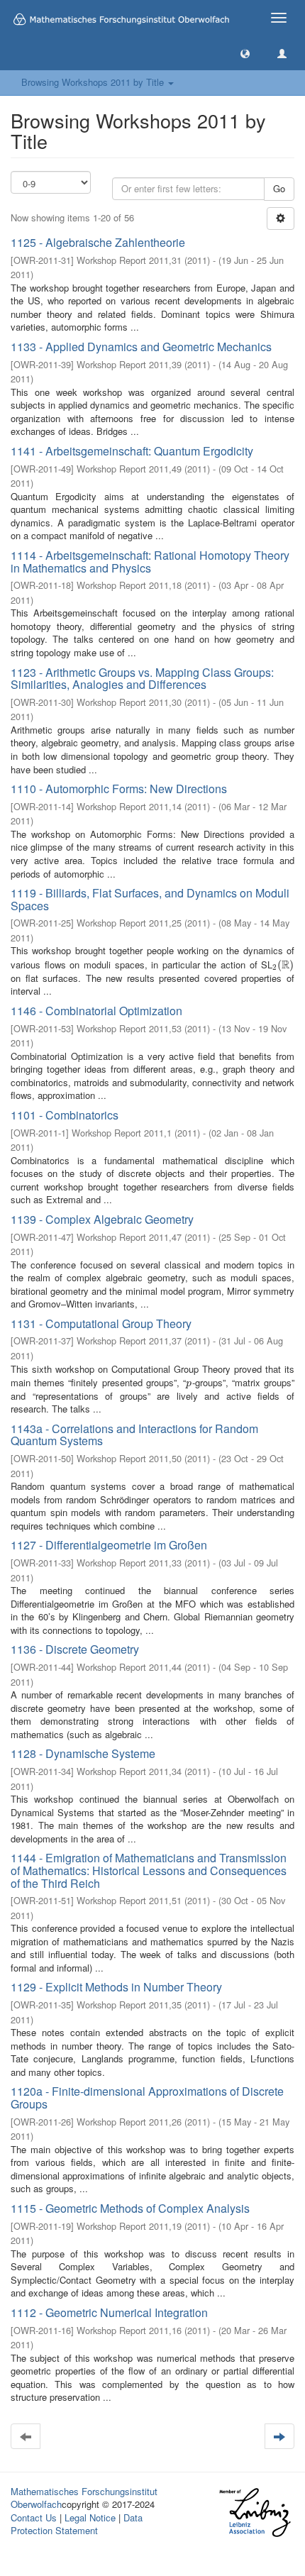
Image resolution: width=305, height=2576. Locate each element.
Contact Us (34, 2517)
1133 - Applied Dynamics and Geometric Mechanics (141, 347)
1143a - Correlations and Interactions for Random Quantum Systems (134, 1435)
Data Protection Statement (77, 2524)
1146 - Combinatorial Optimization (96, 1011)
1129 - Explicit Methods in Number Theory (116, 1987)
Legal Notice (90, 2517)
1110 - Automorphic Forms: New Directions (119, 789)
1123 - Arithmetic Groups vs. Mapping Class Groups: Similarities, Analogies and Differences (142, 679)
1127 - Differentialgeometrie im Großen (109, 1545)
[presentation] (283, 964)
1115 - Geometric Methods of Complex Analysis (130, 2208)
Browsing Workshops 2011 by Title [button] (94, 82)
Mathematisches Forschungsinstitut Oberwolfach (84, 2498)
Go (279, 188)
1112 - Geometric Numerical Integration (109, 2312)
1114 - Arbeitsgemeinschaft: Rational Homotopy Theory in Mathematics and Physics (150, 562)
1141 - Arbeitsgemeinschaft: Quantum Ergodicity (132, 451)
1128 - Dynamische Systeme (83, 1753)
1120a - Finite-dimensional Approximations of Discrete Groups (147, 2097)
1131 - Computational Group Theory (101, 1323)
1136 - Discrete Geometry (75, 1649)
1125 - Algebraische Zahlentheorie (98, 242)
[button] (245, 53)
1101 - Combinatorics (65, 1115)
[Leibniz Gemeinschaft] (254, 2513)
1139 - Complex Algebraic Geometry (102, 1219)
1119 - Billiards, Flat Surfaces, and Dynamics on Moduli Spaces (150, 899)
